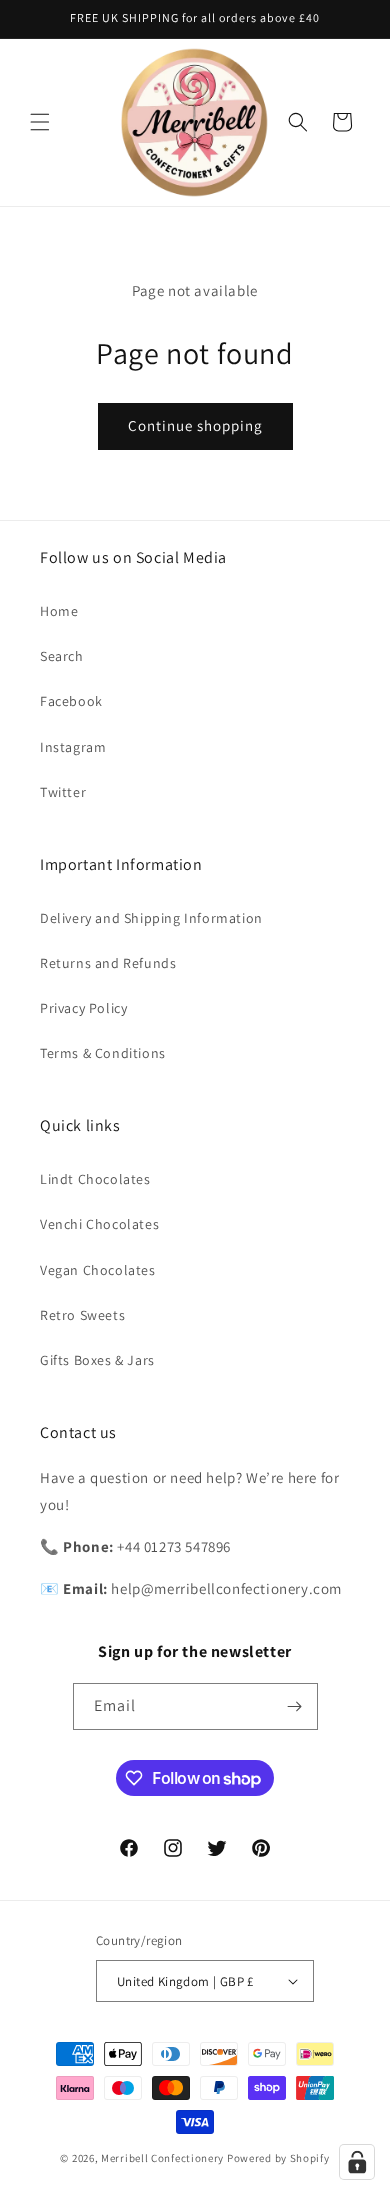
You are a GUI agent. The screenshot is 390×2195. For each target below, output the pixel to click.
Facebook (71, 701)
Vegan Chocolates (98, 1270)
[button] (40, 122)
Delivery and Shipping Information (151, 918)
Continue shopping (195, 425)
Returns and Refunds (108, 963)
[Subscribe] (295, 1706)
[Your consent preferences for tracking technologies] (357, 2162)
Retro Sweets (82, 1315)
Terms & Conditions (103, 1053)
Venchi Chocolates (99, 1224)
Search (62, 656)
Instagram (73, 747)
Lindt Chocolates (95, 1179)
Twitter (63, 792)
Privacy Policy (83, 1008)
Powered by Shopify (278, 2158)
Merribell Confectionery (162, 2158)
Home (59, 611)
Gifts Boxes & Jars (97, 1360)
